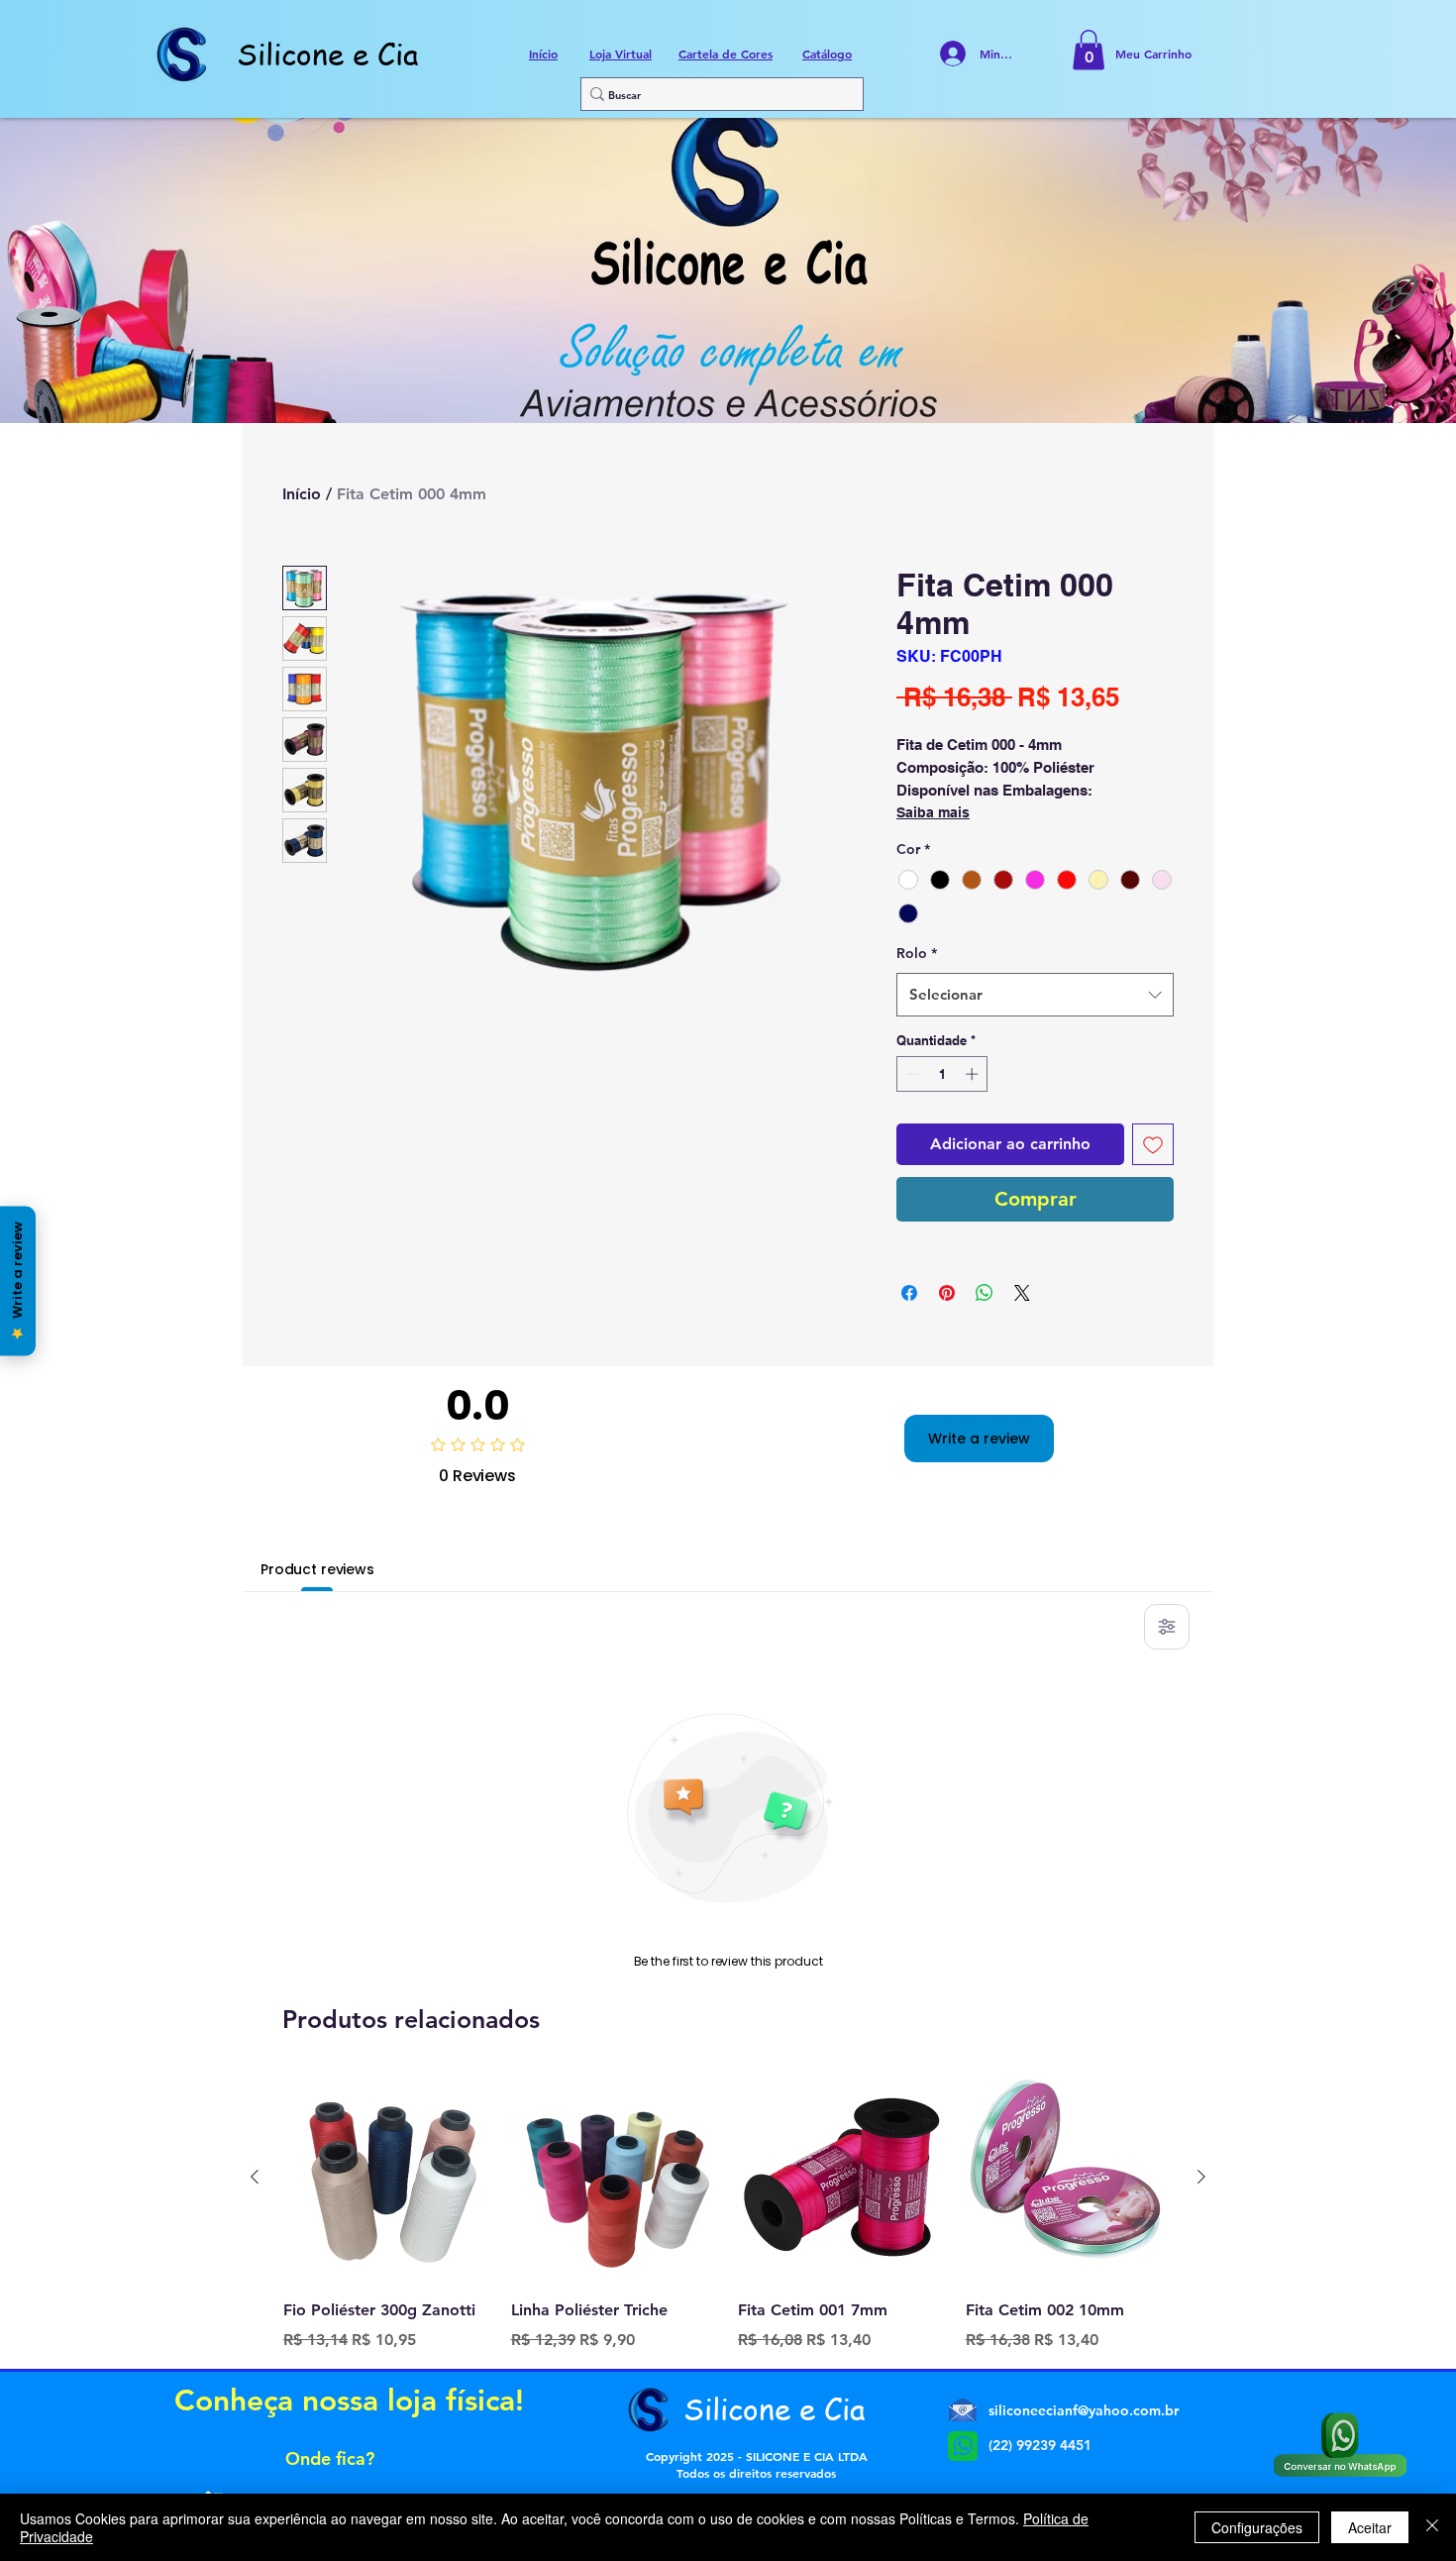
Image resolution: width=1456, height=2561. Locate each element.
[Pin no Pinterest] (947, 1293)
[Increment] (974, 1074)
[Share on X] (1022, 1293)
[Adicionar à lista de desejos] (1153, 1144)
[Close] (1432, 2527)
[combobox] (1035, 995)
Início (302, 494)
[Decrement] (911, 1074)
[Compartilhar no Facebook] (909, 1293)
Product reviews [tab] (317, 1569)
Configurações (1257, 2527)
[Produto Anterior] (255, 2177)
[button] (1089, 50)
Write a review (979, 1439)
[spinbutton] (942, 1074)
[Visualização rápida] (387, 2178)
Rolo (917, 953)
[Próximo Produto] (1201, 2177)
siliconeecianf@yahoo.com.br (1084, 2410)
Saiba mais (933, 812)
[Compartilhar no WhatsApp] (985, 1293)
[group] (728, 2213)
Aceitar (1370, 2527)
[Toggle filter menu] (1167, 1627)
